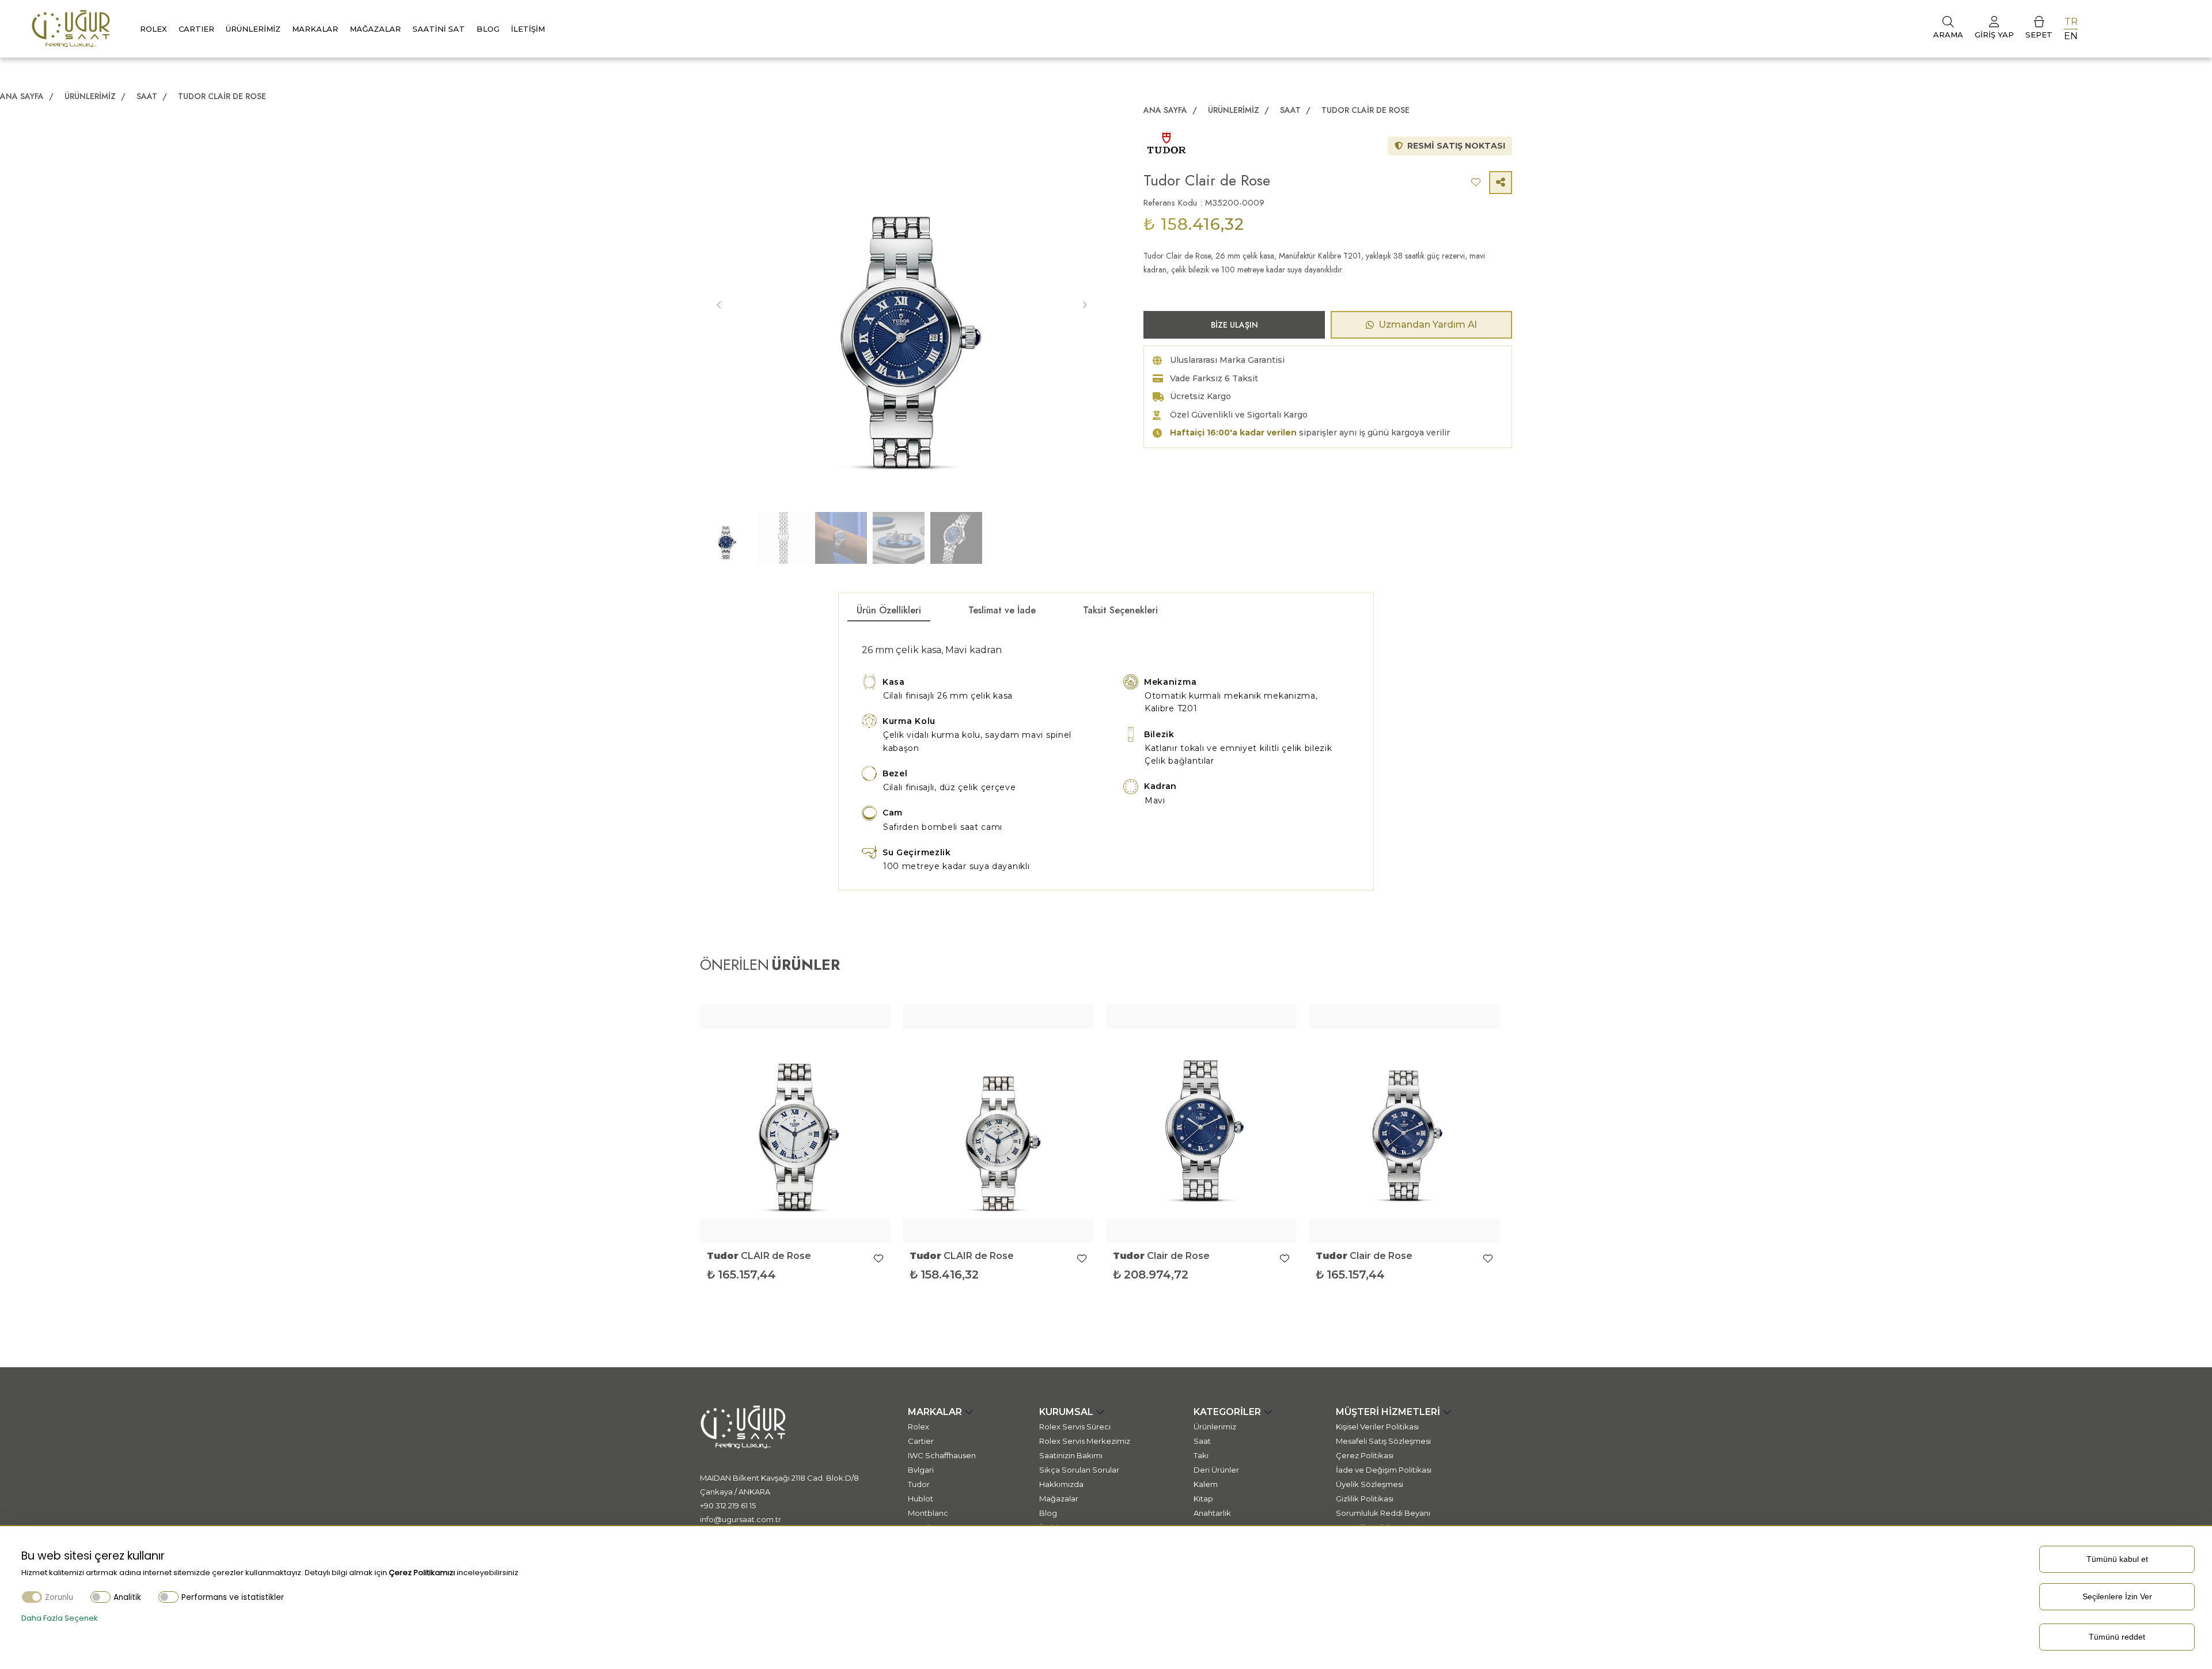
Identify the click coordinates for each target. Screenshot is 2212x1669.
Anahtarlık (1212, 1513)
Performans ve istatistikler (233, 1597)
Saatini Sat (439, 29)
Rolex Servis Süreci (1075, 1427)
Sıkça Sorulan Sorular (1079, 1470)
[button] (1084, 305)
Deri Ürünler (1216, 1470)
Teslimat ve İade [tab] (1002, 610)
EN (2071, 36)
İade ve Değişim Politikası (1384, 1470)
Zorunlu (59, 1597)
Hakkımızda (1061, 1484)
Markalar (315, 29)
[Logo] (71, 28)
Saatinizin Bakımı (1071, 1455)
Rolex (154, 29)
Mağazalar (375, 29)
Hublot (921, 1499)
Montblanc (928, 1513)
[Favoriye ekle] (878, 1259)
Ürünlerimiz (253, 29)
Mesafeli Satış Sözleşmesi (1383, 1441)
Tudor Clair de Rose (222, 96)
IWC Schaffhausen (942, 1455)
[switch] (101, 1597)
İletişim (528, 29)
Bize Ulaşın (1234, 325)
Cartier (921, 1441)
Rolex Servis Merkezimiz (1085, 1441)
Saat (148, 96)
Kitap (1203, 1499)
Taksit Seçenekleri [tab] (1120, 610)
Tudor (919, 1484)
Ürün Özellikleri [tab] (889, 610)
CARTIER (196, 29)
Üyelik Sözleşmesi (1370, 1484)
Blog (488, 29)
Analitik (127, 1597)
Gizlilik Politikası (1365, 1499)
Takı (1201, 1455)
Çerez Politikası (1365, 1455)
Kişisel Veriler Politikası (1377, 1427)
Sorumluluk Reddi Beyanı (1383, 1513)
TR (2071, 22)
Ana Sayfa (22, 96)
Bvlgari (921, 1470)
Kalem (1206, 1484)
